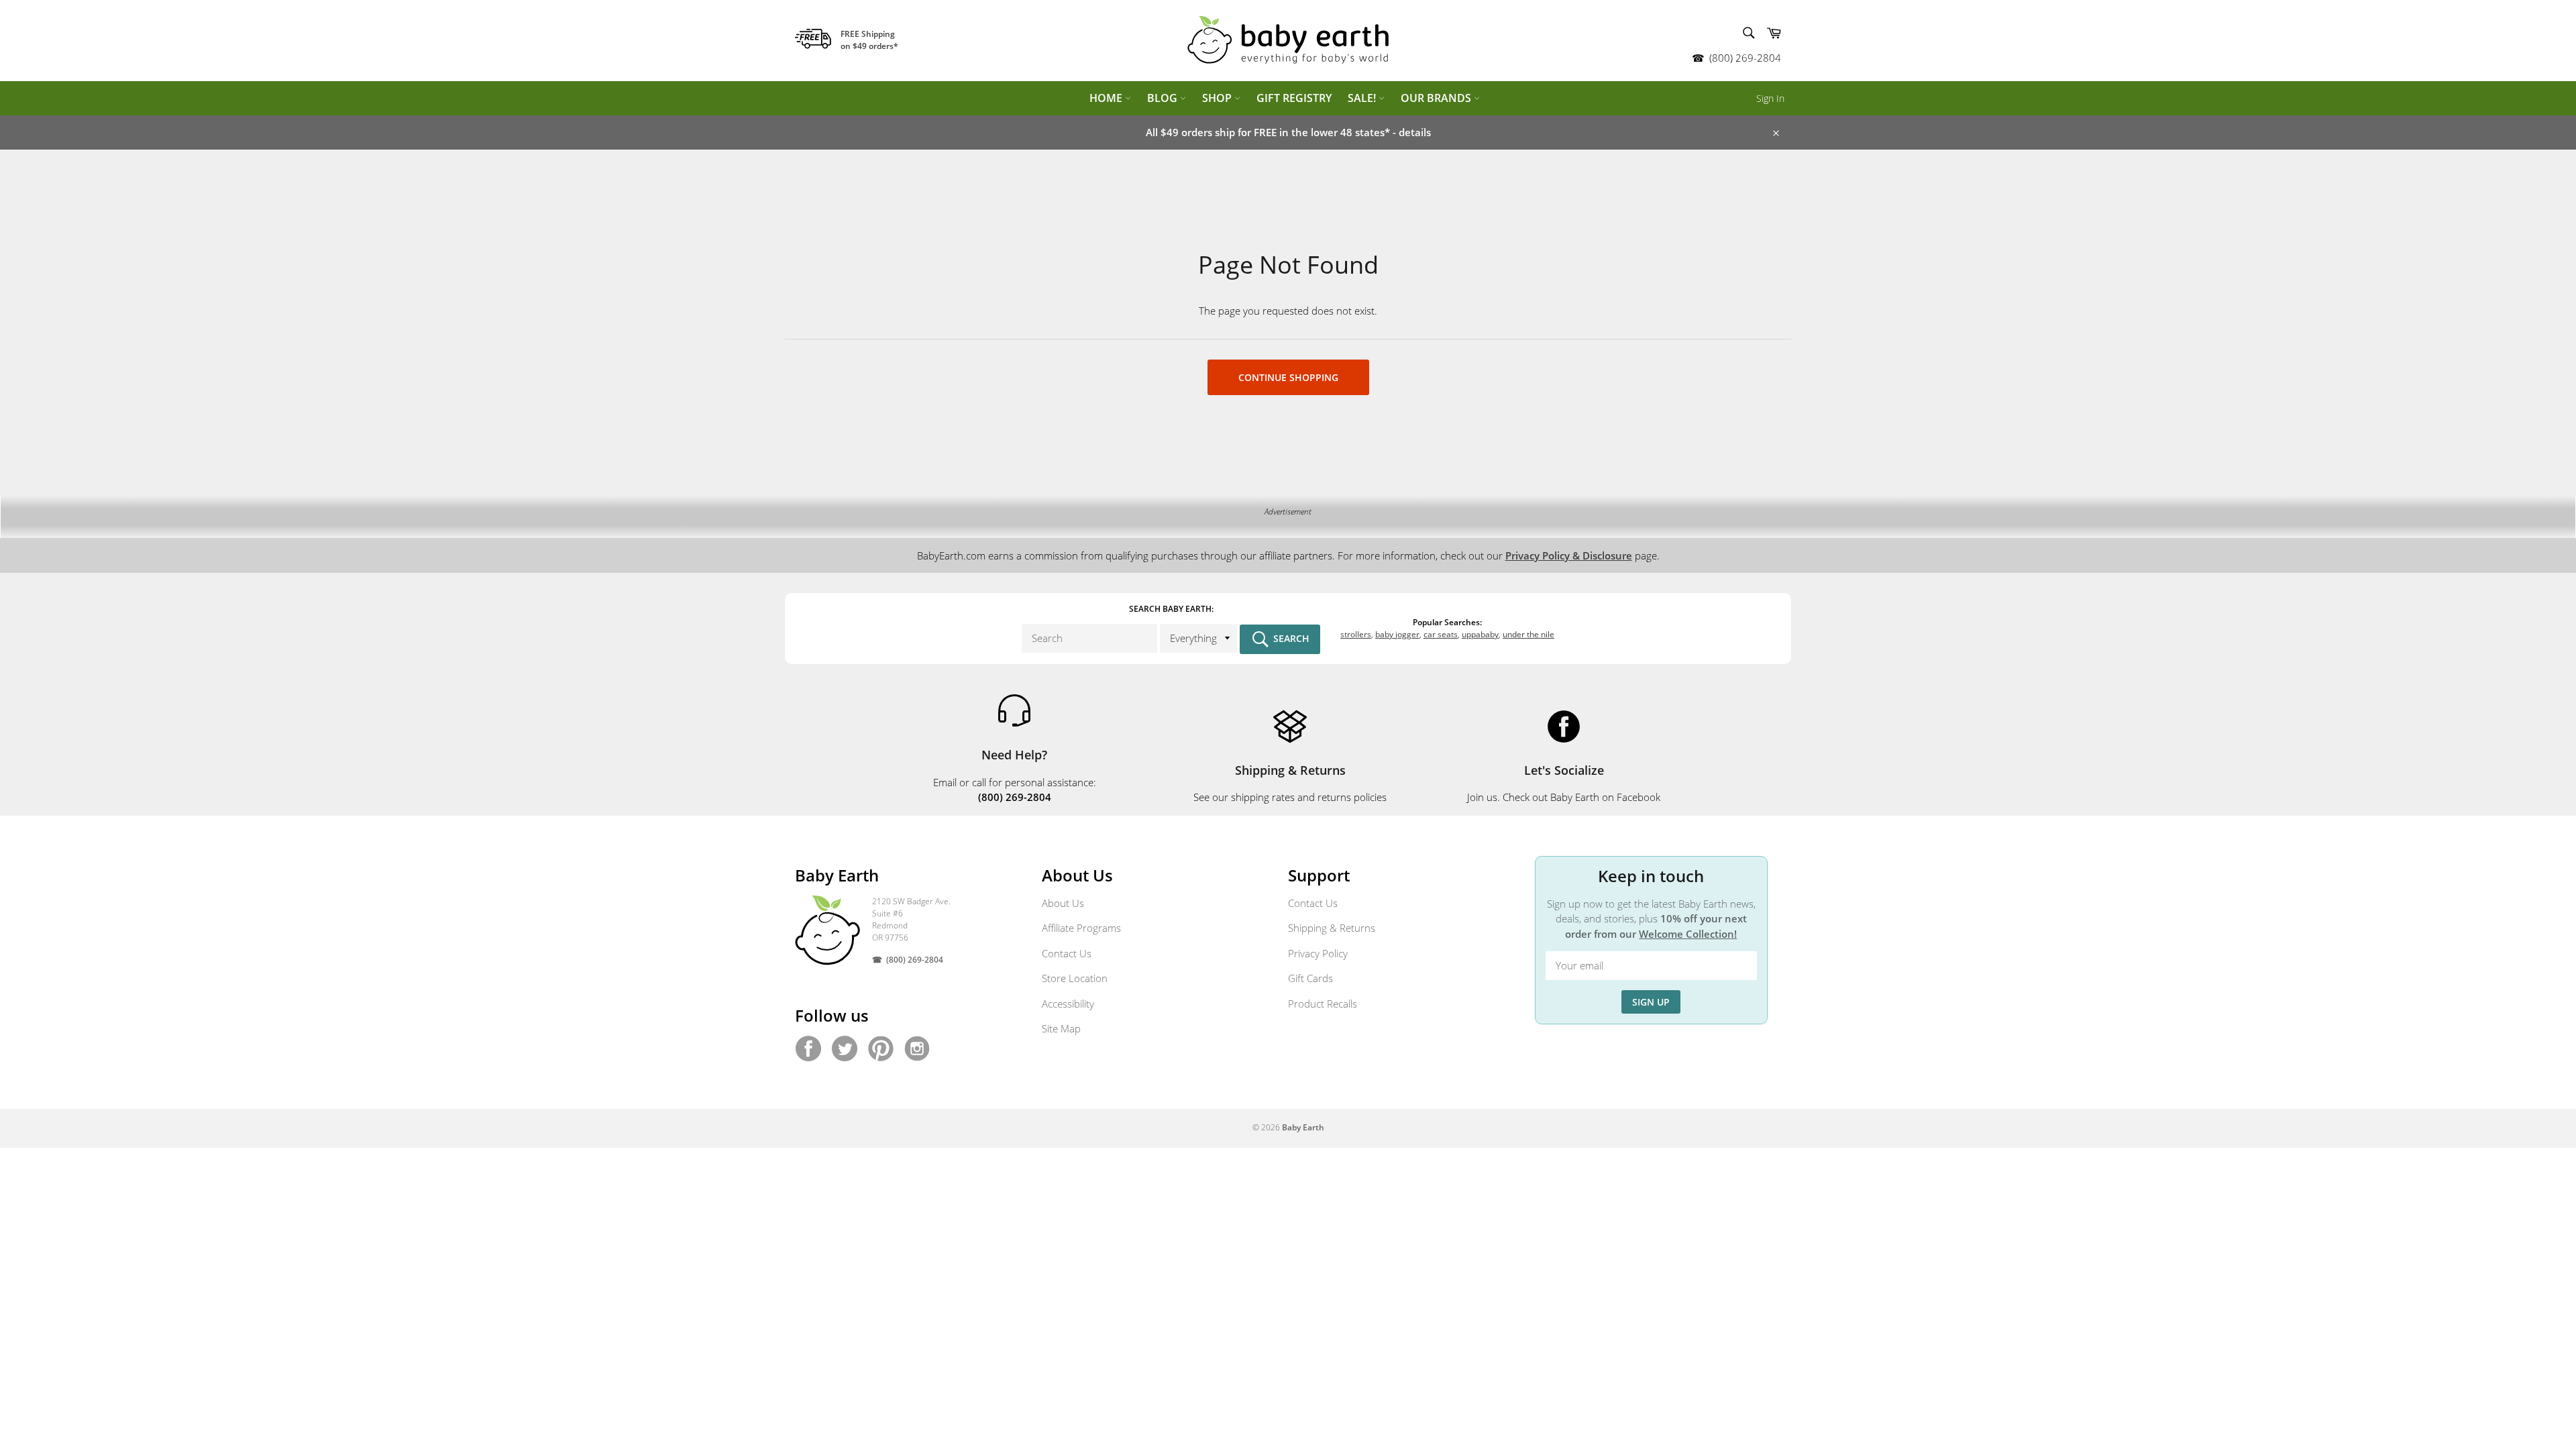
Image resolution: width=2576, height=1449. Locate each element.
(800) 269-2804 (1745, 58)
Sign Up (1651, 1002)
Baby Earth (1303, 1127)
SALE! (1363, 98)
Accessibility (1068, 1004)
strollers (1356, 634)
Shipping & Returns (1332, 928)
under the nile (1528, 634)
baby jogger (1397, 634)
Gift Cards (1310, 978)
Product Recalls (1323, 1004)
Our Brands (1437, 98)
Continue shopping (1288, 377)
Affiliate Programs (1081, 928)
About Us (1063, 903)
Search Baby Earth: (1171, 609)
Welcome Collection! (1688, 934)
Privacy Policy (1318, 953)
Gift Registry (1294, 98)
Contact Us (1067, 953)
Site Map (1061, 1028)
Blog (1164, 98)
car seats (1441, 634)
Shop (1218, 98)
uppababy (1480, 634)
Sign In (1770, 98)
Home (1107, 98)
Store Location (1075, 978)
